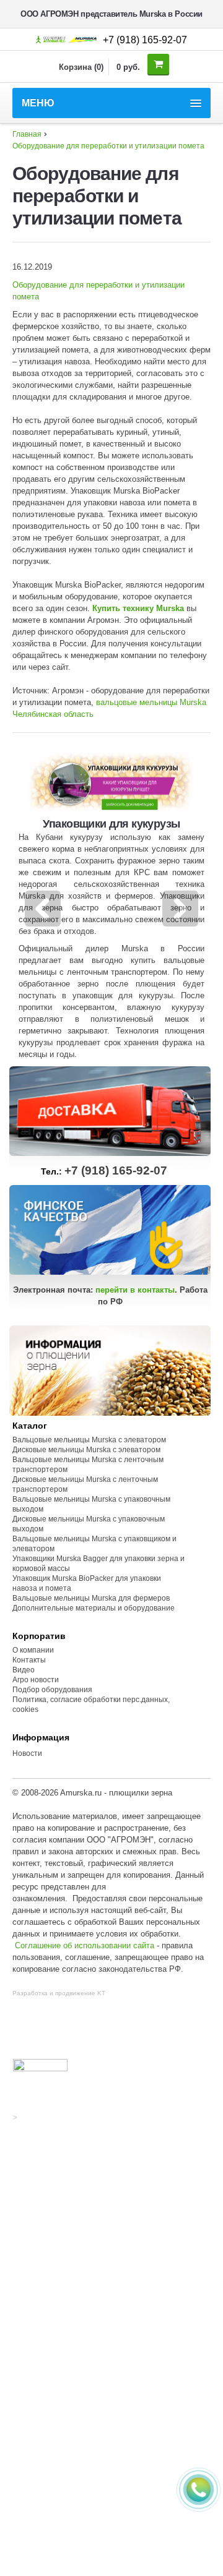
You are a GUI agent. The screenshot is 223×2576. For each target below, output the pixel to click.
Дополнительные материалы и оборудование (94, 1608)
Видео (24, 1670)
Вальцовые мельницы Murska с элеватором (89, 1440)
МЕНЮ (38, 103)
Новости (27, 1753)
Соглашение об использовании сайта (85, 1945)
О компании (33, 1650)
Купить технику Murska (138, 608)
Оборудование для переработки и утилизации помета (108, 146)
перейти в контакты (135, 1290)
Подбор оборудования (52, 1690)
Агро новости (36, 1680)
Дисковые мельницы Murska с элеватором (86, 1450)
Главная (27, 134)
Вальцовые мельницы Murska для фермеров (91, 1598)
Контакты (29, 1660)
